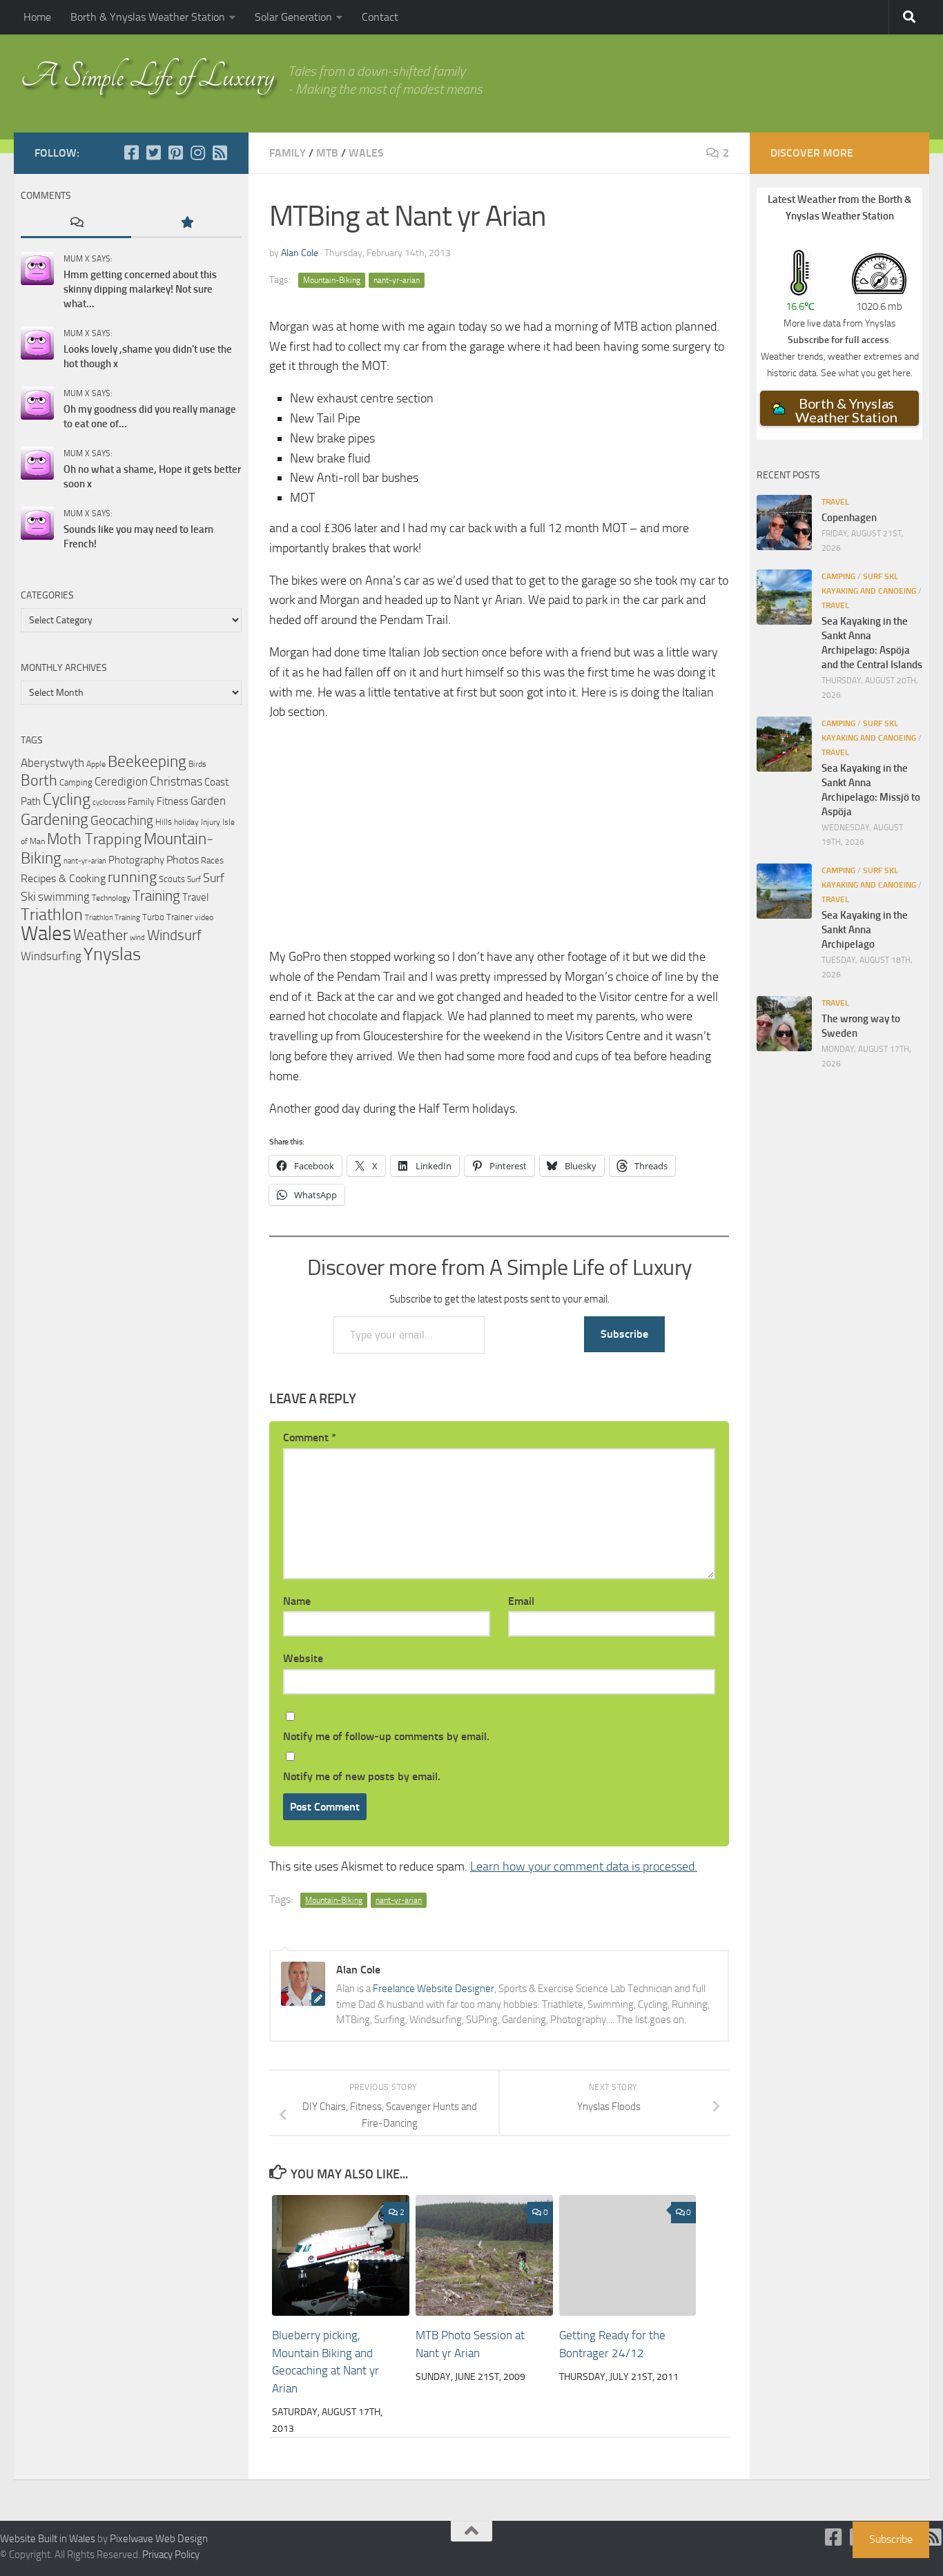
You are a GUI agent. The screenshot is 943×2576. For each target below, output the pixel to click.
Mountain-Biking (332, 280)
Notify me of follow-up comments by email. (386, 1736)
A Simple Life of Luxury (147, 76)
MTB (327, 153)
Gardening (55, 819)
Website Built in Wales (48, 2539)
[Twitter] (153, 153)
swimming (64, 897)
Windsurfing (51, 956)
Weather (100, 935)
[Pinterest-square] (175, 153)
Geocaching (122, 820)
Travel (195, 897)
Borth (39, 781)
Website (303, 1658)
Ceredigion (121, 781)
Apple (96, 764)
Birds (197, 764)
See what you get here (866, 373)
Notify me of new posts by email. (362, 1776)
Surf (194, 879)
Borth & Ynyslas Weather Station (148, 17)
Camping (76, 782)
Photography (136, 860)
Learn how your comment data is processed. (584, 1866)
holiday (186, 822)
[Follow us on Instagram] (197, 153)
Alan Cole (300, 253)
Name (297, 1601)
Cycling (67, 799)
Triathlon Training (113, 917)
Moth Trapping (94, 839)
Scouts (172, 879)
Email (521, 1601)
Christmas (176, 781)
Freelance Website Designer (434, 1989)
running (132, 877)
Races (212, 860)
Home (37, 17)
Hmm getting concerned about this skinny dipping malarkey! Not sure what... (140, 289)
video (204, 917)
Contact (380, 17)
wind (137, 938)
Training (156, 896)
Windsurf (174, 935)
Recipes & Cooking (63, 878)
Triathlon (52, 914)
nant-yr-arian (397, 280)
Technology (111, 898)
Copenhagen (849, 518)
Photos (183, 860)
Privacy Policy (171, 2555)
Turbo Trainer (167, 917)
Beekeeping (147, 761)
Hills (164, 822)
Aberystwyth (52, 763)
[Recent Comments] (76, 223)
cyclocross (109, 802)
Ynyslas (112, 954)
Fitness (173, 801)
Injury (211, 822)
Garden (208, 801)
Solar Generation (293, 17)
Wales (366, 153)
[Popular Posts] (186, 223)
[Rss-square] (220, 153)
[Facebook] (131, 153)
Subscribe (624, 1334)
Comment (310, 1437)
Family (288, 153)
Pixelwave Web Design (159, 2539)
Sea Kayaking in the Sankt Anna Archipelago (865, 930)
